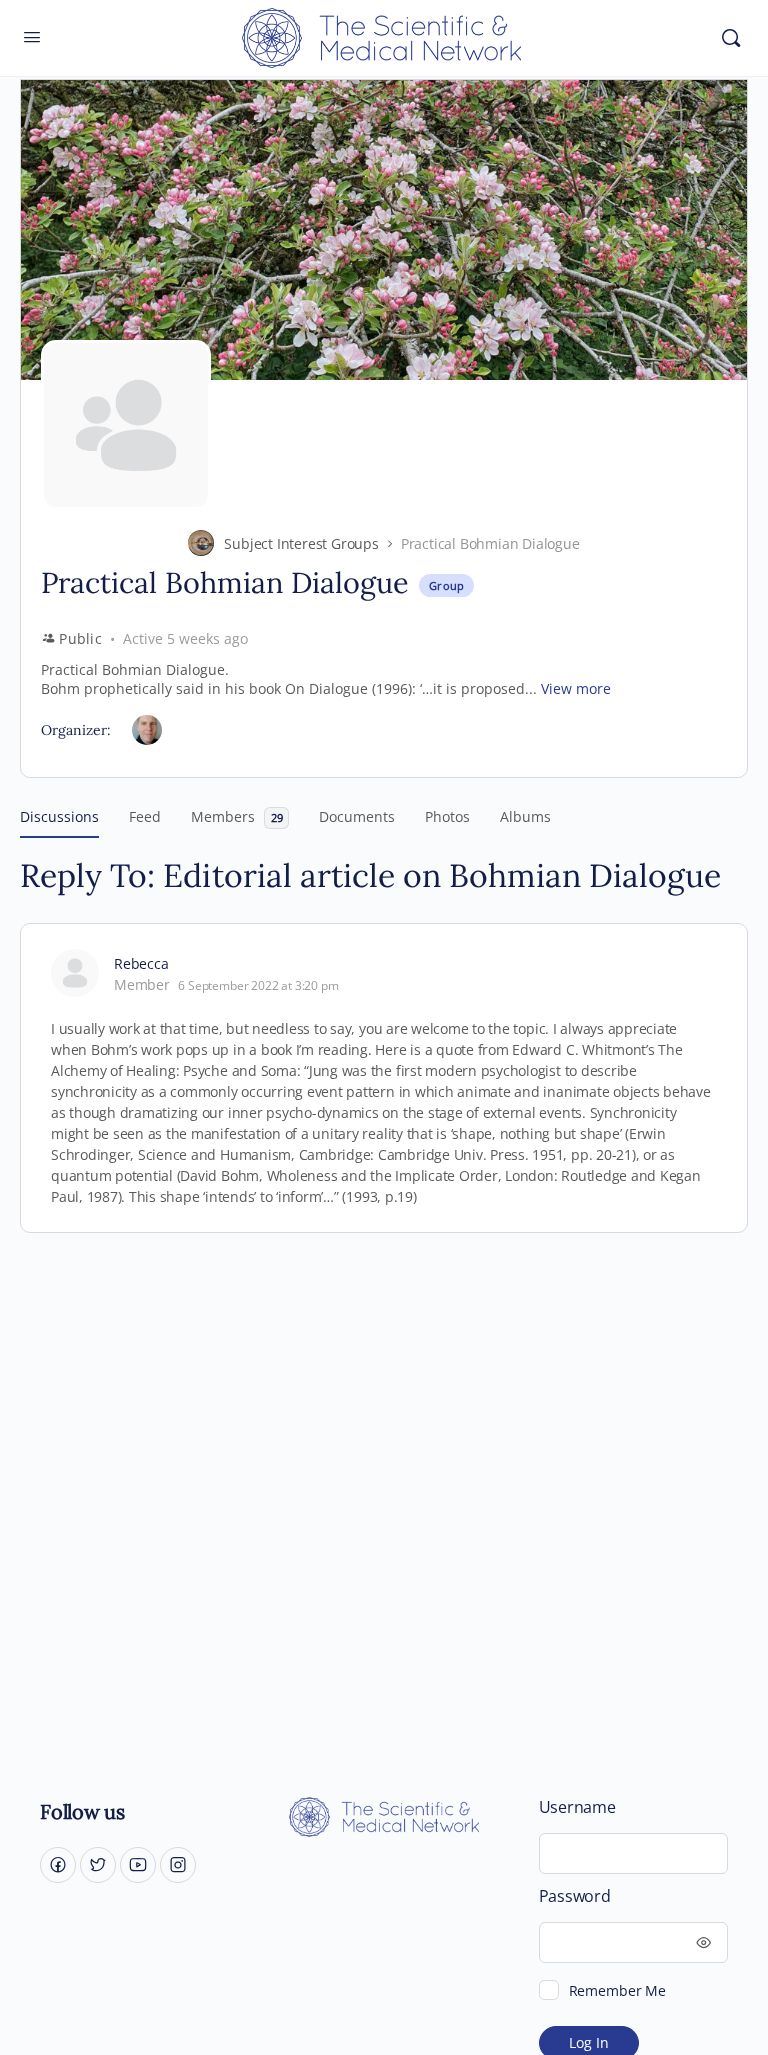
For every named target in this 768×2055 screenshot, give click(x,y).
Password (575, 1896)
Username (577, 1807)
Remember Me (617, 1990)
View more (576, 688)
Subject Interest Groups (301, 543)
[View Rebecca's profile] (75, 973)
